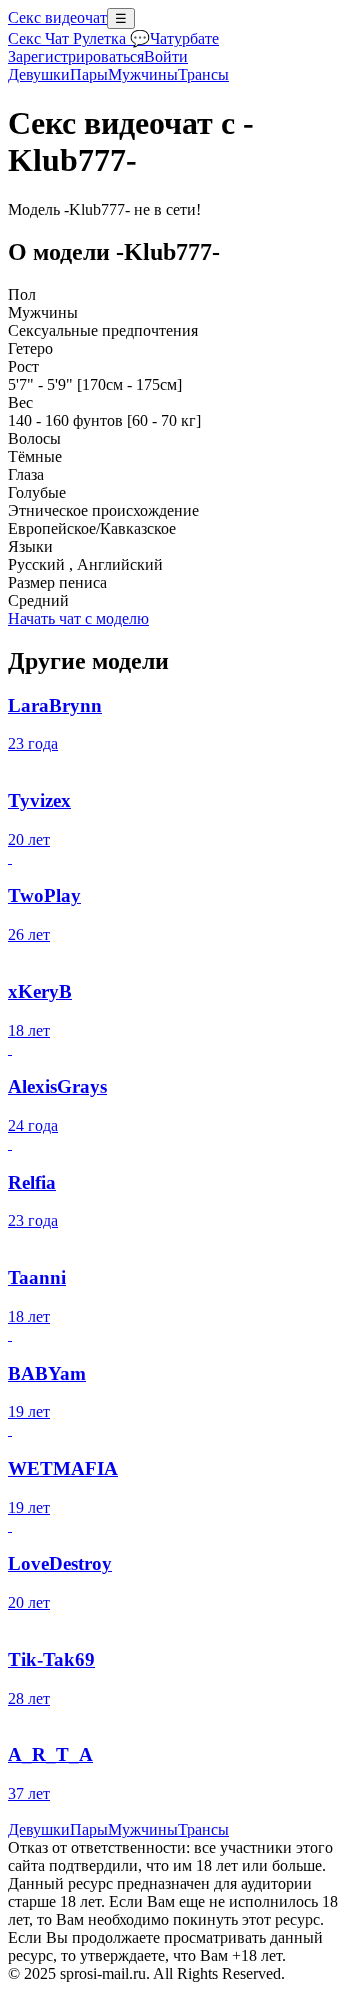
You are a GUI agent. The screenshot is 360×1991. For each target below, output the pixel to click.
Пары (89, 74)
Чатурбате (184, 38)
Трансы (203, 74)
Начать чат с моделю (78, 618)
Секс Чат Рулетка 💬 (79, 38)
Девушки (39, 74)
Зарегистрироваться (76, 56)
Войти (166, 56)
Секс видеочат (57, 17)
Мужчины (143, 74)
